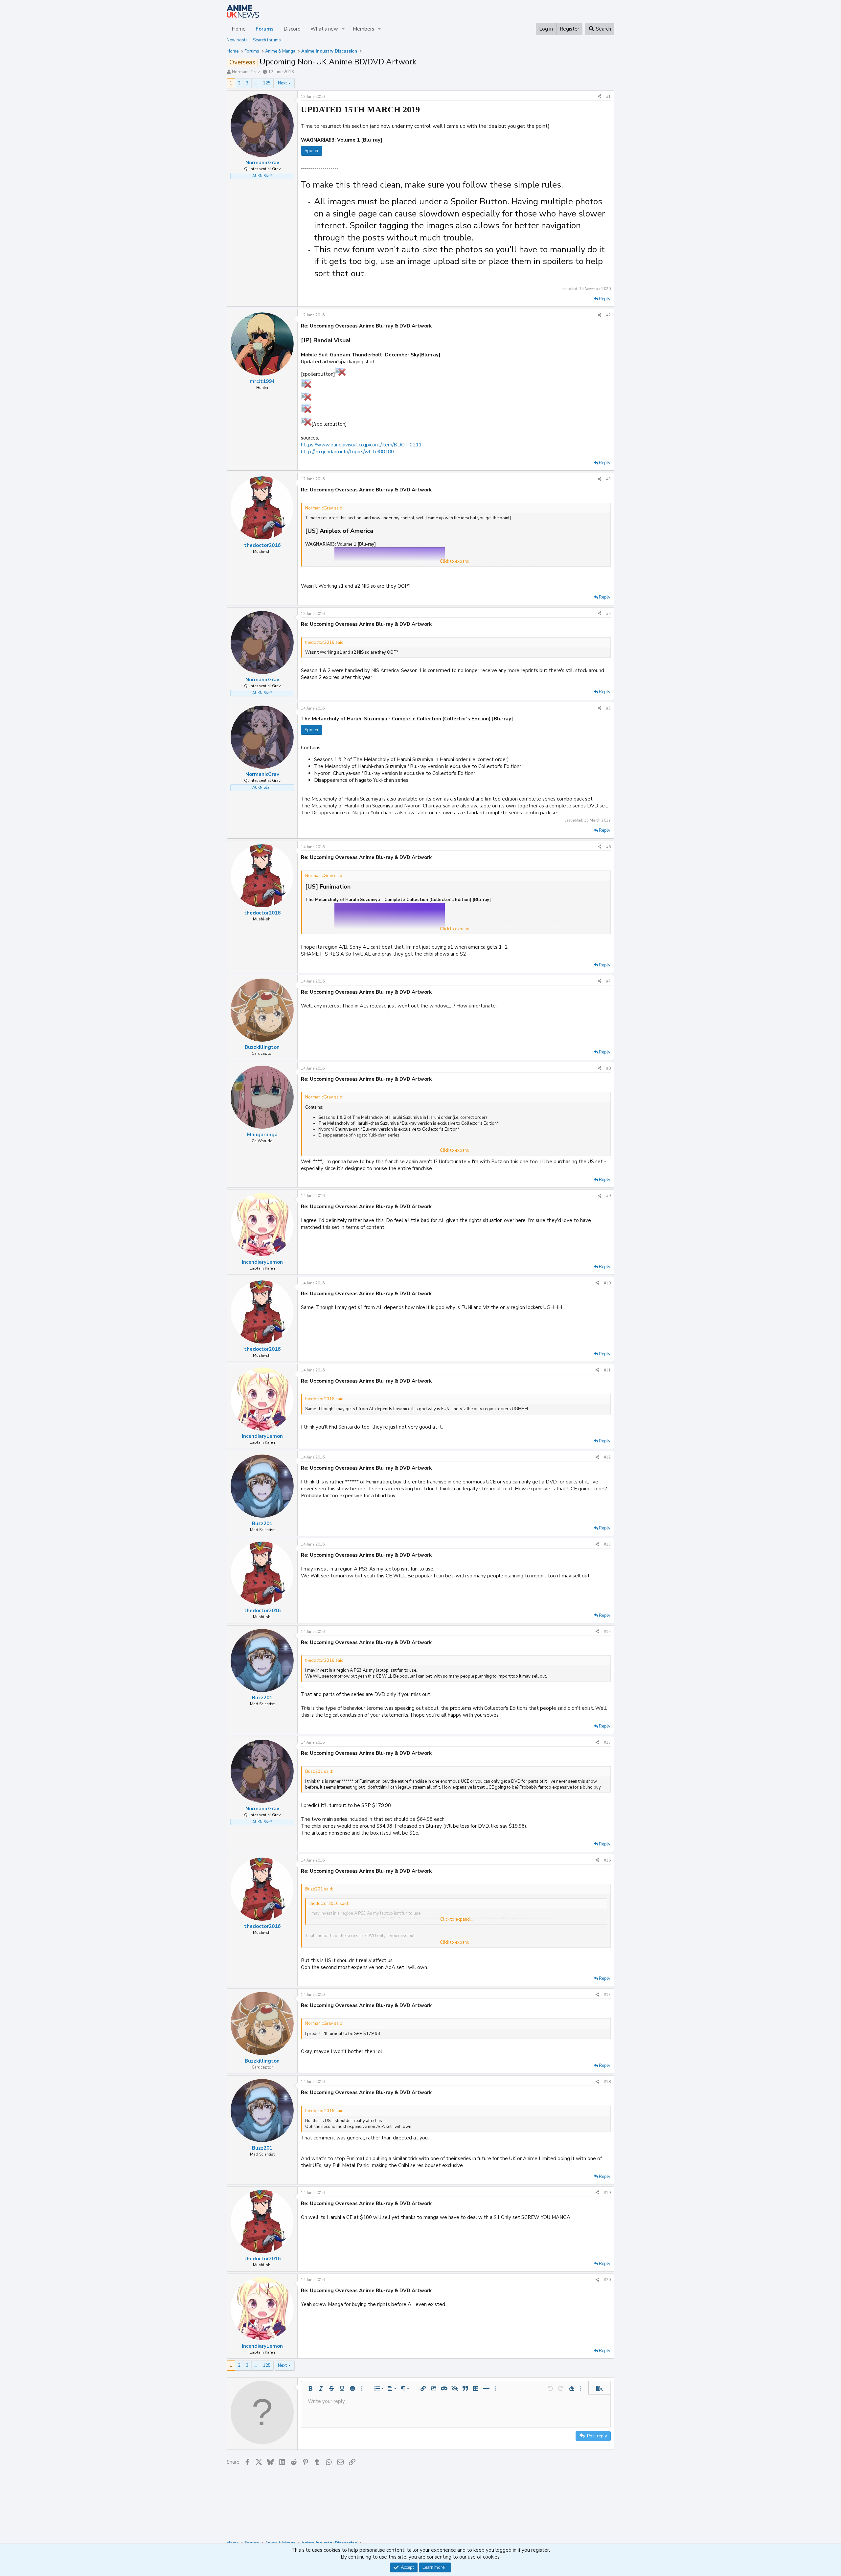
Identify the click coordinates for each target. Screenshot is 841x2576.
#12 (607, 1457)
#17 (607, 1995)
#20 (607, 2280)
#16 (607, 1860)
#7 (608, 981)
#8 (608, 1068)
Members (364, 29)
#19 (607, 2193)
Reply (605, 299)
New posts (237, 40)
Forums (265, 29)
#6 (608, 847)
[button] (343, 29)
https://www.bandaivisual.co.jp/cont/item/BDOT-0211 (361, 445)
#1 (608, 97)
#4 (608, 614)
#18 (607, 2082)
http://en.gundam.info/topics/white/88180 (347, 452)
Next (282, 83)
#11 (607, 1370)
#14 (607, 1632)
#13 (607, 1544)
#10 (607, 1283)
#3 (608, 479)
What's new (324, 29)
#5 (608, 708)
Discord (292, 29)
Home (239, 29)
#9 (608, 1196)
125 (267, 83)
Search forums (267, 40)
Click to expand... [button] (456, 561)
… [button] (256, 83)
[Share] (600, 97)
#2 (608, 315)
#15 (607, 1742)
